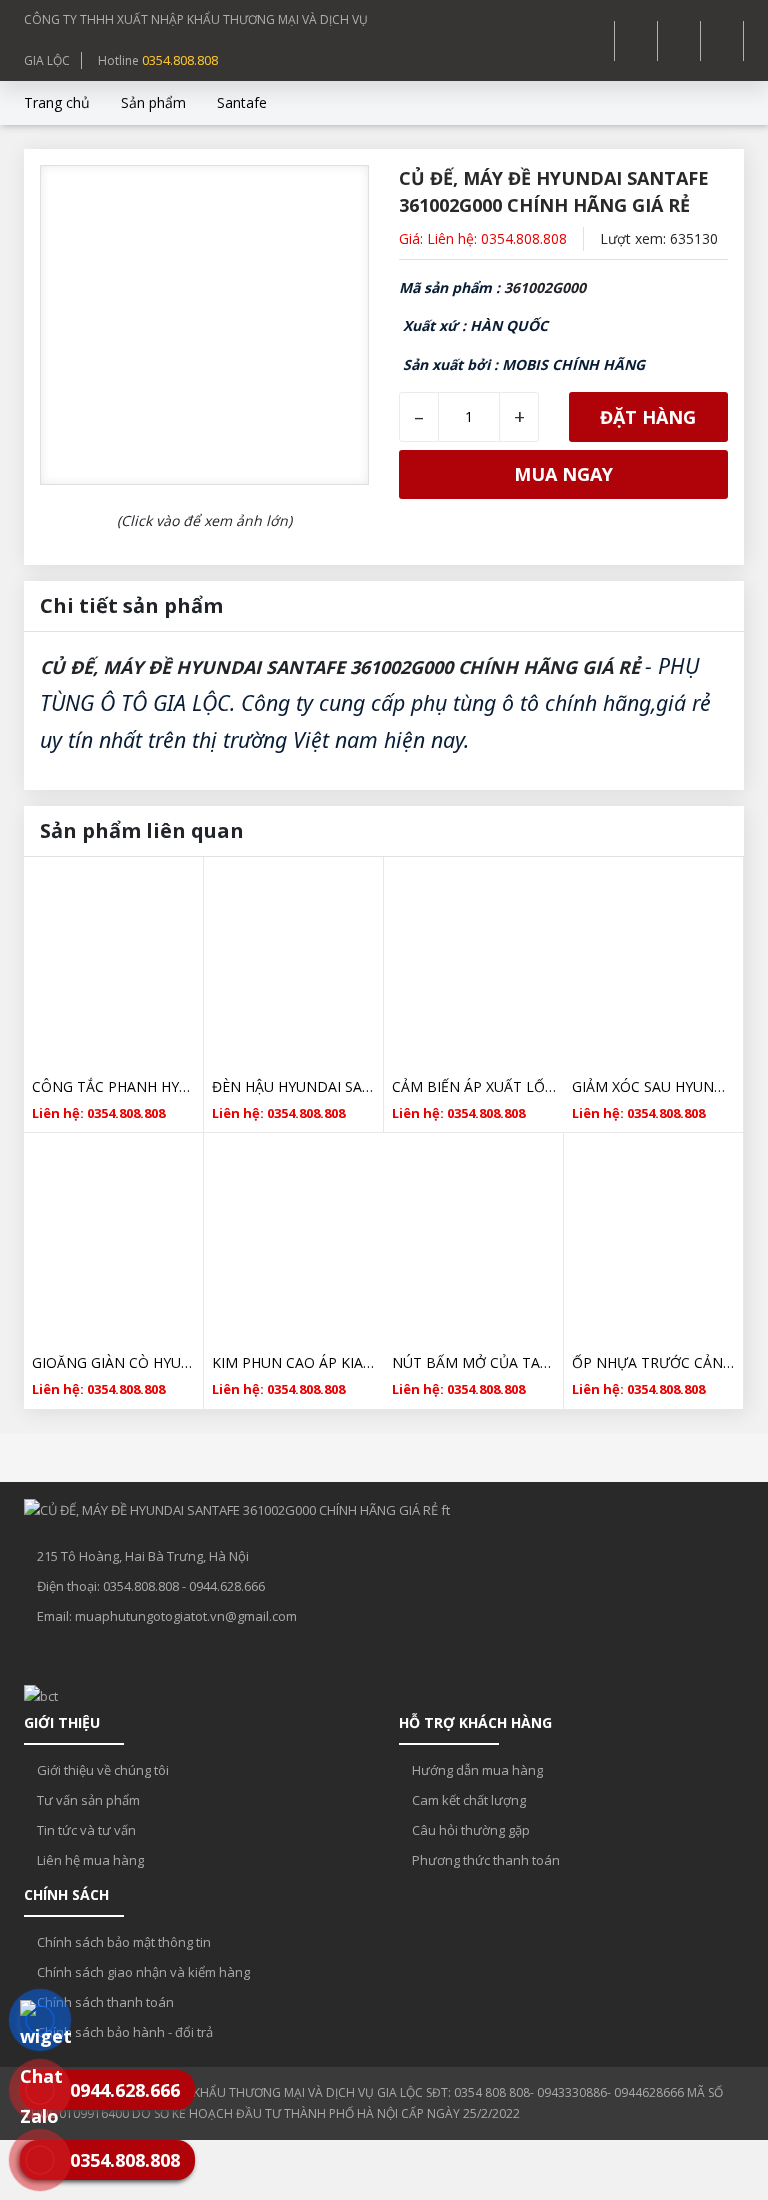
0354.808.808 (180, 60)
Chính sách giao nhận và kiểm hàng (142, 1972)
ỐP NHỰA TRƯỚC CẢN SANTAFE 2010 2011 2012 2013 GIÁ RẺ (653, 1362)
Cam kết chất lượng (467, 1800)
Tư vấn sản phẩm (87, 1800)
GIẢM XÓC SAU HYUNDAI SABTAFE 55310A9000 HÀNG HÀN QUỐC (653, 1086)
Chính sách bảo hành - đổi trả (123, 2032)
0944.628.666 (227, 1586)
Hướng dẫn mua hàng (476, 1770)
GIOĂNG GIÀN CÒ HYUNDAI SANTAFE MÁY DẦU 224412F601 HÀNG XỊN (113, 1362)
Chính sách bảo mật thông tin (122, 1942)
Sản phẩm (153, 102)
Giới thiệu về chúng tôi (101, 1770)
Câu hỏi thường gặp (469, 1830)
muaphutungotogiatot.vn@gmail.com (186, 1616)
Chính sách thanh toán (104, 2002)
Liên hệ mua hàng (89, 1860)
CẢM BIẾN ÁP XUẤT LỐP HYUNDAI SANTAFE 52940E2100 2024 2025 (474, 1086)
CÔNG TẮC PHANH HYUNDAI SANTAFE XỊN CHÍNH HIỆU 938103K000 (113, 1086)
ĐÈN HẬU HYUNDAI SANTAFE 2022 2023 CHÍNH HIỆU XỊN (293, 1086)
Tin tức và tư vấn (85, 1830)
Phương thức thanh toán (484, 1860)
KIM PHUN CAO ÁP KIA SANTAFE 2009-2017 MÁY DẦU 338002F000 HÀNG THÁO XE (294, 1362)
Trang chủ (57, 102)
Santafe (242, 102)
